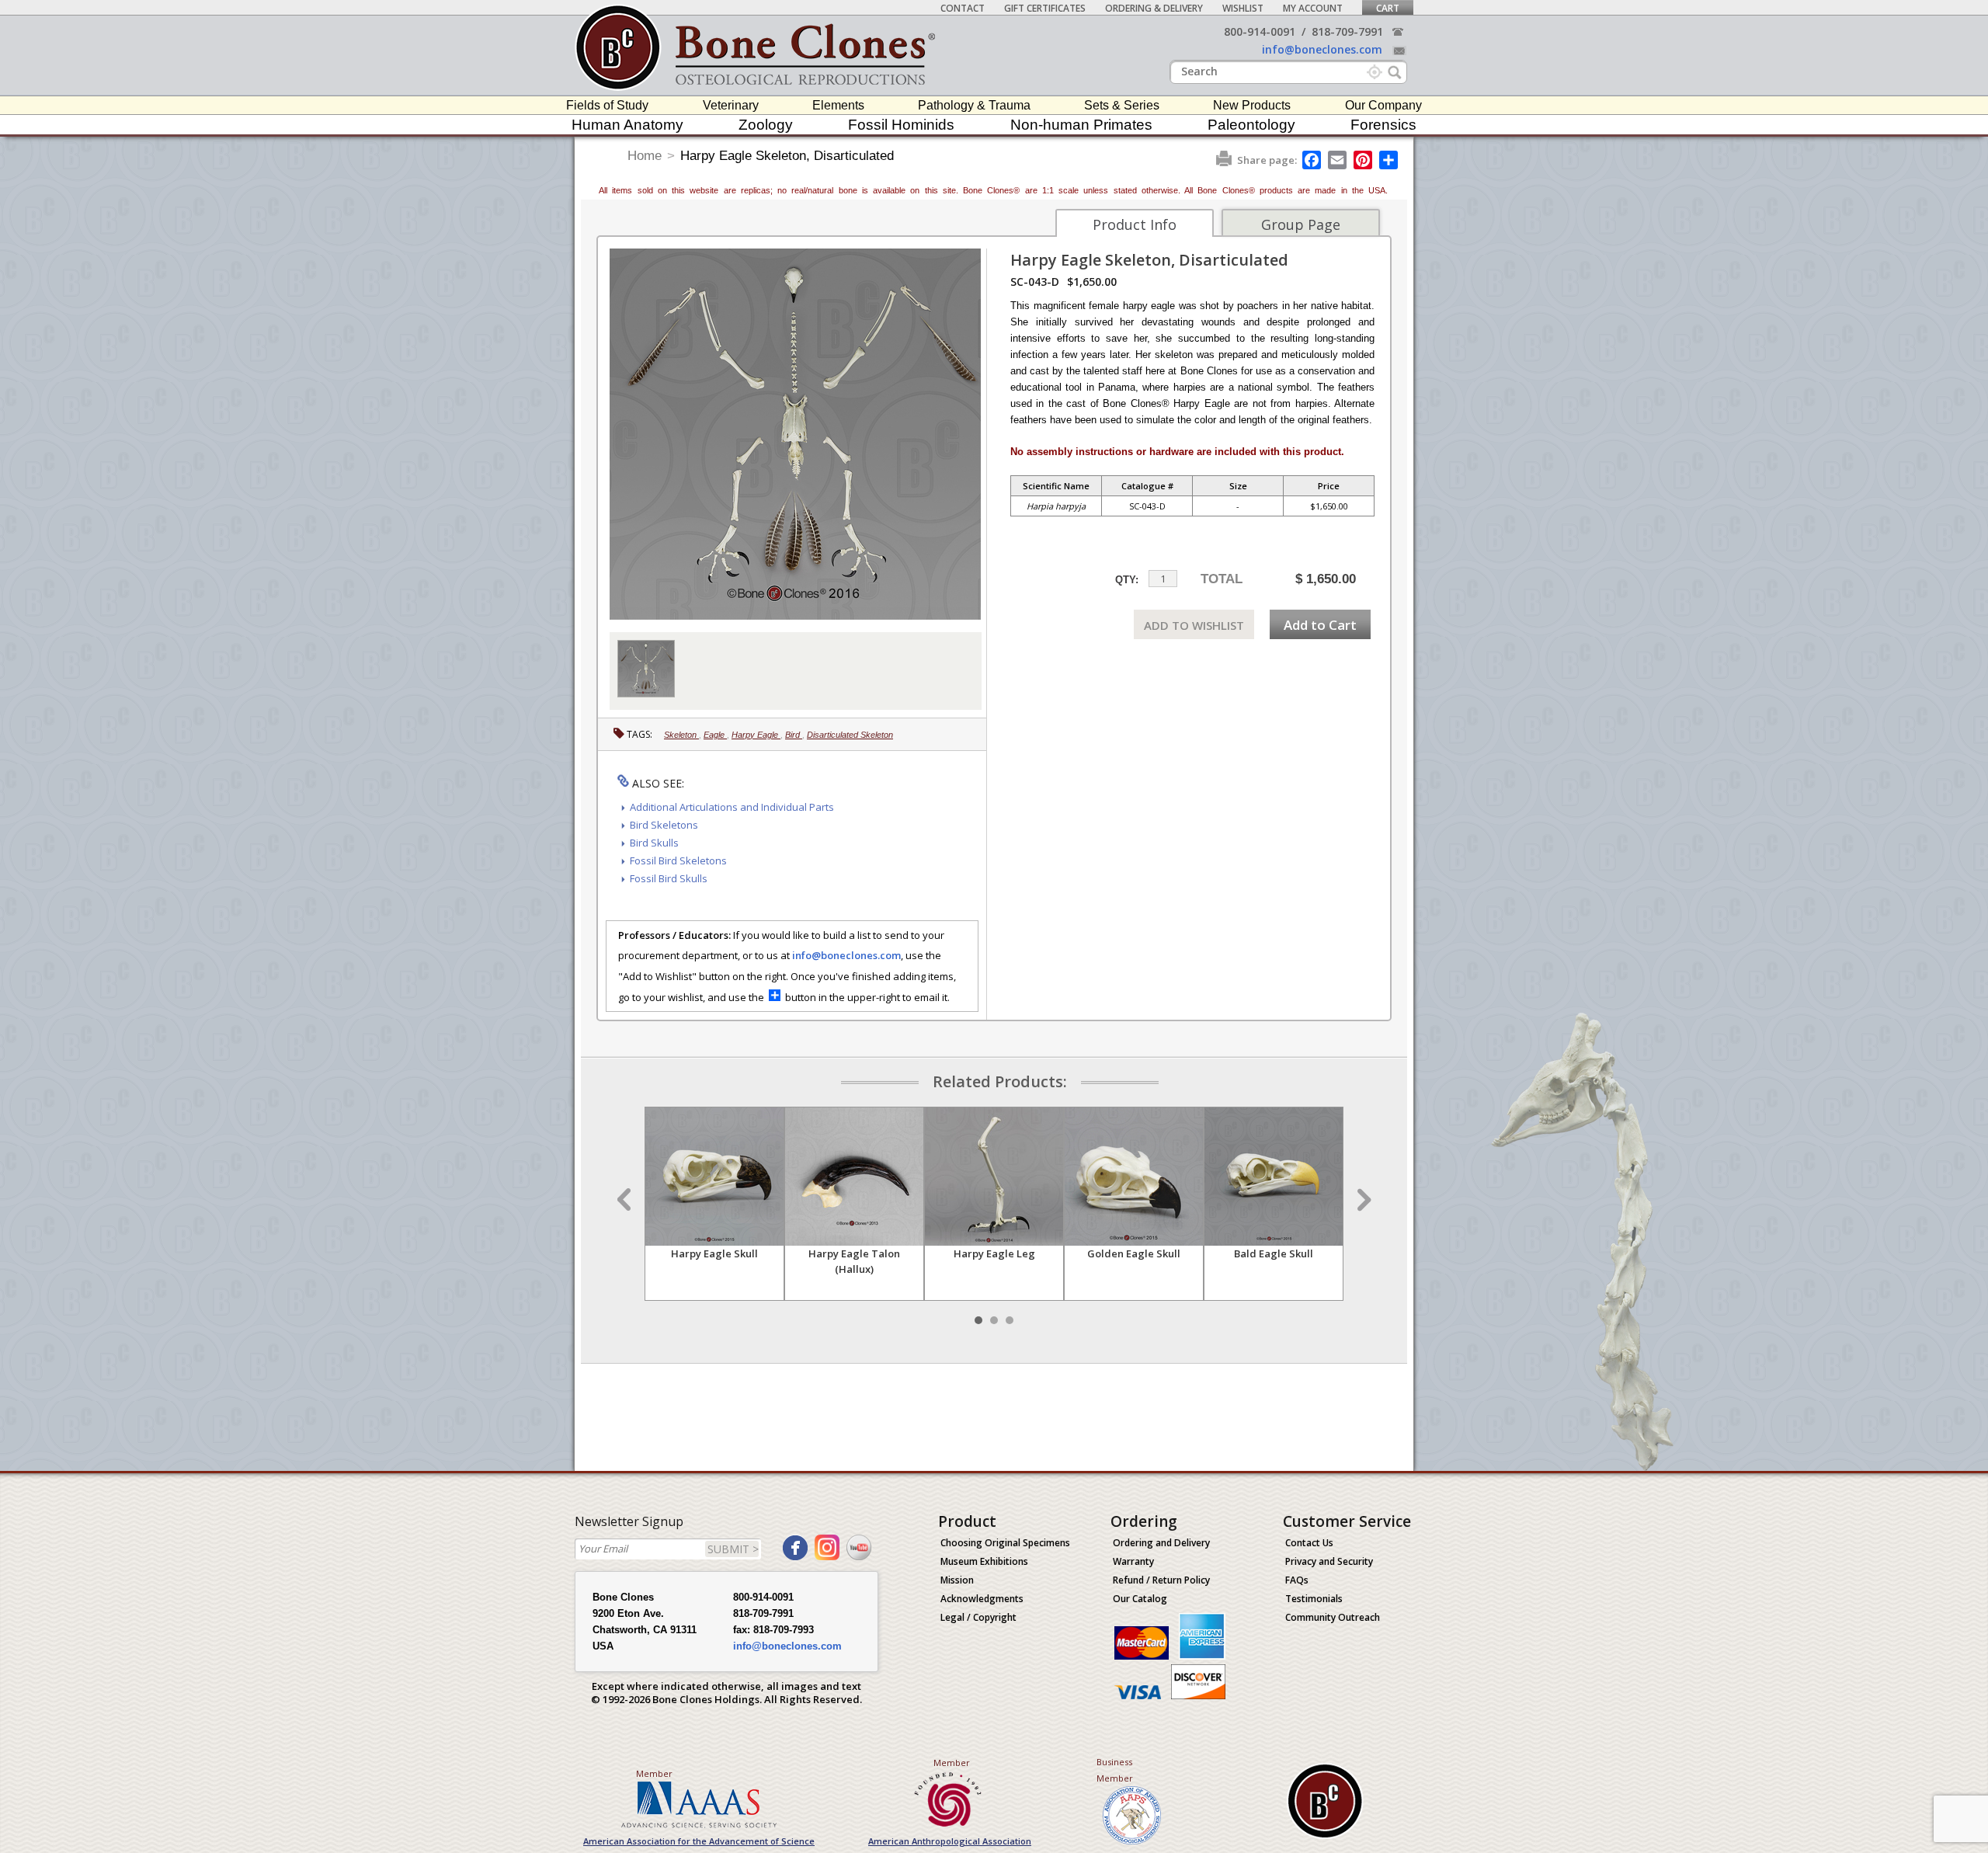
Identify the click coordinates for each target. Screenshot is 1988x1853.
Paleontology (1251, 125)
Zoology (766, 125)
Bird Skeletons (664, 825)
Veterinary (731, 105)
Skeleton (681, 735)
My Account (1313, 8)
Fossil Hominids (901, 125)
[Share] (1390, 160)
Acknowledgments (982, 1599)
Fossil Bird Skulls (669, 878)
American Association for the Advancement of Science (699, 1841)
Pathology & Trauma (974, 105)
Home (645, 156)
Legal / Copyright (978, 1617)
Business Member (1115, 1770)
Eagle (715, 735)
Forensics (1383, 125)
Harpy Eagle (756, 735)
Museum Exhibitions (984, 1561)
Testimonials (1314, 1599)
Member (654, 1773)
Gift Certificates (1045, 8)
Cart (1388, 8)
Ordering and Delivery (1161, 1543)
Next (1362, 1200)
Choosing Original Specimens (1005, 1543)
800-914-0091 (1260, 31)
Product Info (1135, 224)
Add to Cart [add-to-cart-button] (1320, 625)
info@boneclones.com (1322, 49)
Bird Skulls (654, 843)
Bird (794, 735)
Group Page (1301, 224)
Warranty (1133, 1561)
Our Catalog (1140, 1599)
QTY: (1127, 580)
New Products (1252, 105)
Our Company (1383, 105)
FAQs (1297, 1580)
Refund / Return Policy (1161, 1580)
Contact (963, 8)
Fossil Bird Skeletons (678, 860)
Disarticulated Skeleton (850, 735)
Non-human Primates (1081, 125)
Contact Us (1309, 1543)
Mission (957, 1580)
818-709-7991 (1347, 31)
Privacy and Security (1329, 1561)
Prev (626, 1200)
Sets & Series (1122, 105)
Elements (838, 105)
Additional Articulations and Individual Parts (732, 807)
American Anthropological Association (950, 1841)
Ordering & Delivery (1154, 8)
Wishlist (1243, 8)
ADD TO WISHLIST (1194, 625)
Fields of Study (607, 105)
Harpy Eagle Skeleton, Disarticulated (787, 156)
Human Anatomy (627, 125)
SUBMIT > (733, 1549)
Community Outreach (1333, 1617)
